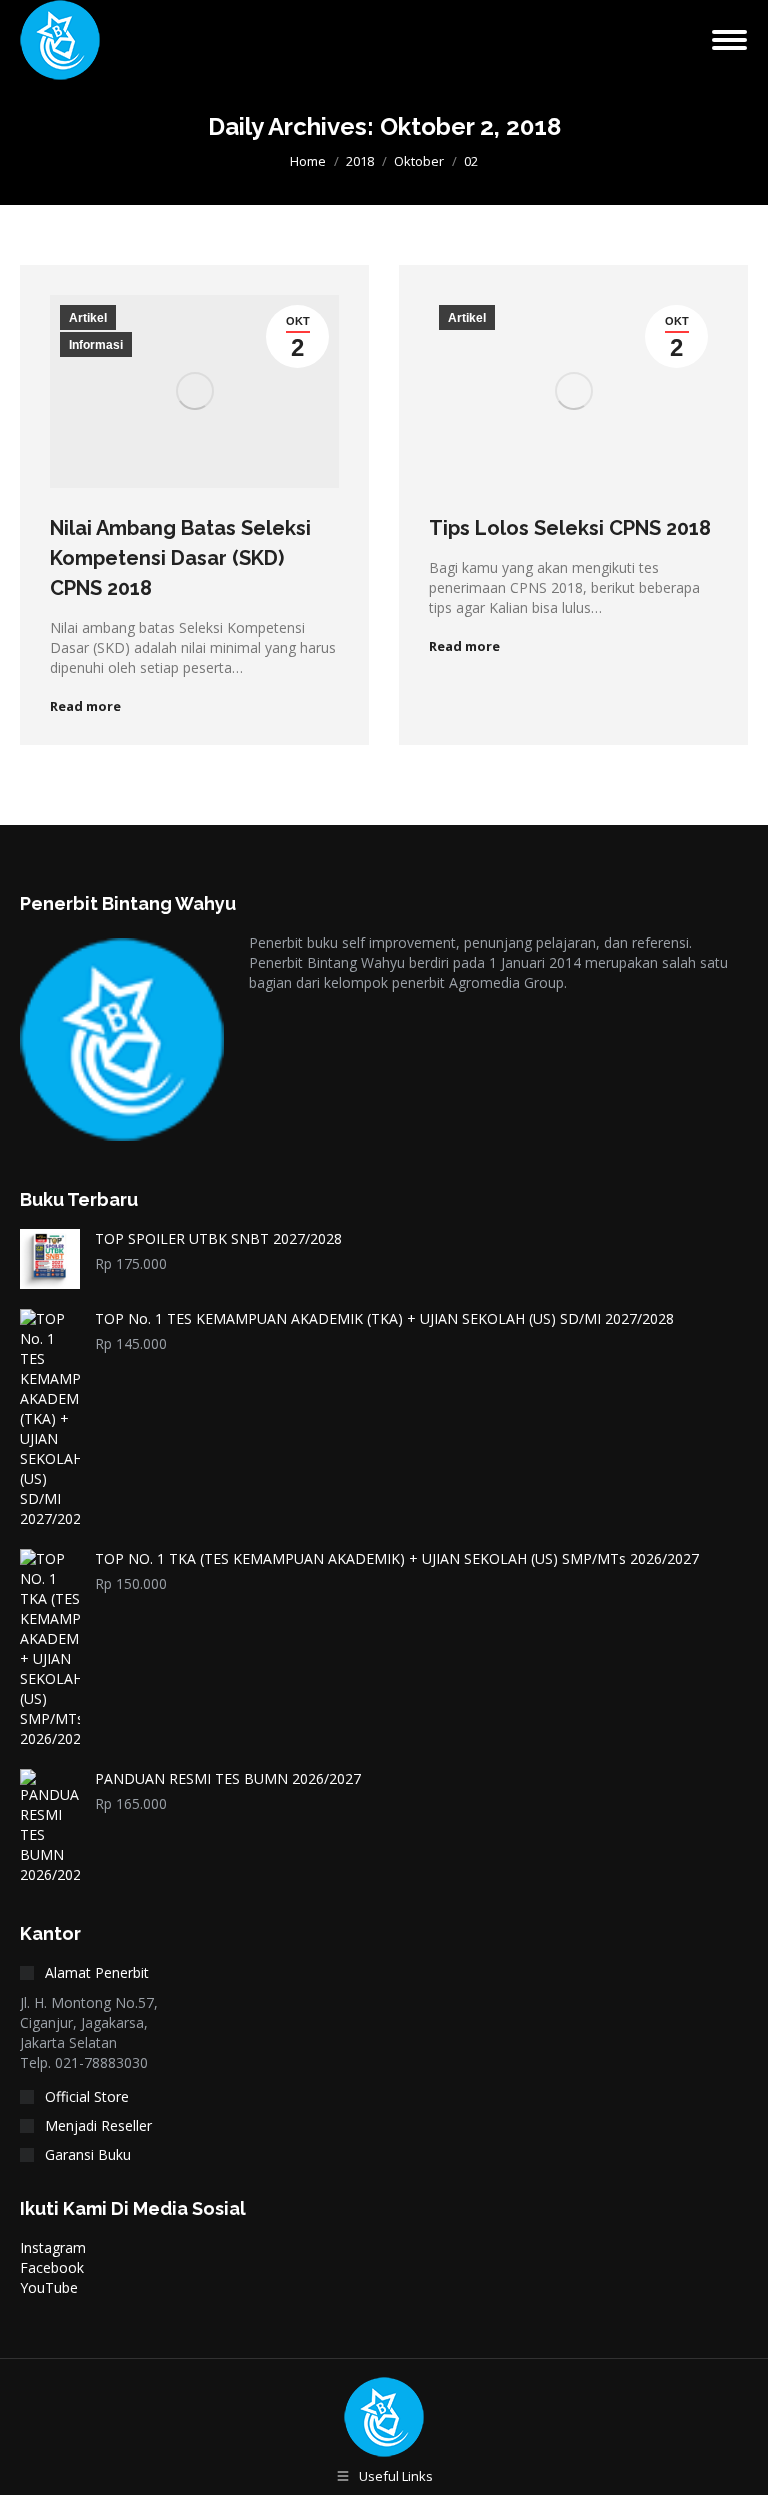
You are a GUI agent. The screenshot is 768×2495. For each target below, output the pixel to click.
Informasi (96, 345)
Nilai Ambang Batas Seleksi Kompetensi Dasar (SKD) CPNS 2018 (180, 558)
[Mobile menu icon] (729, 40)
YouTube (49, 2287)
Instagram (53, 2247)
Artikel (88, 318)
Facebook (52, 2267)
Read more (85, 706)
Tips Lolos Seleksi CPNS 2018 (570, 528)
